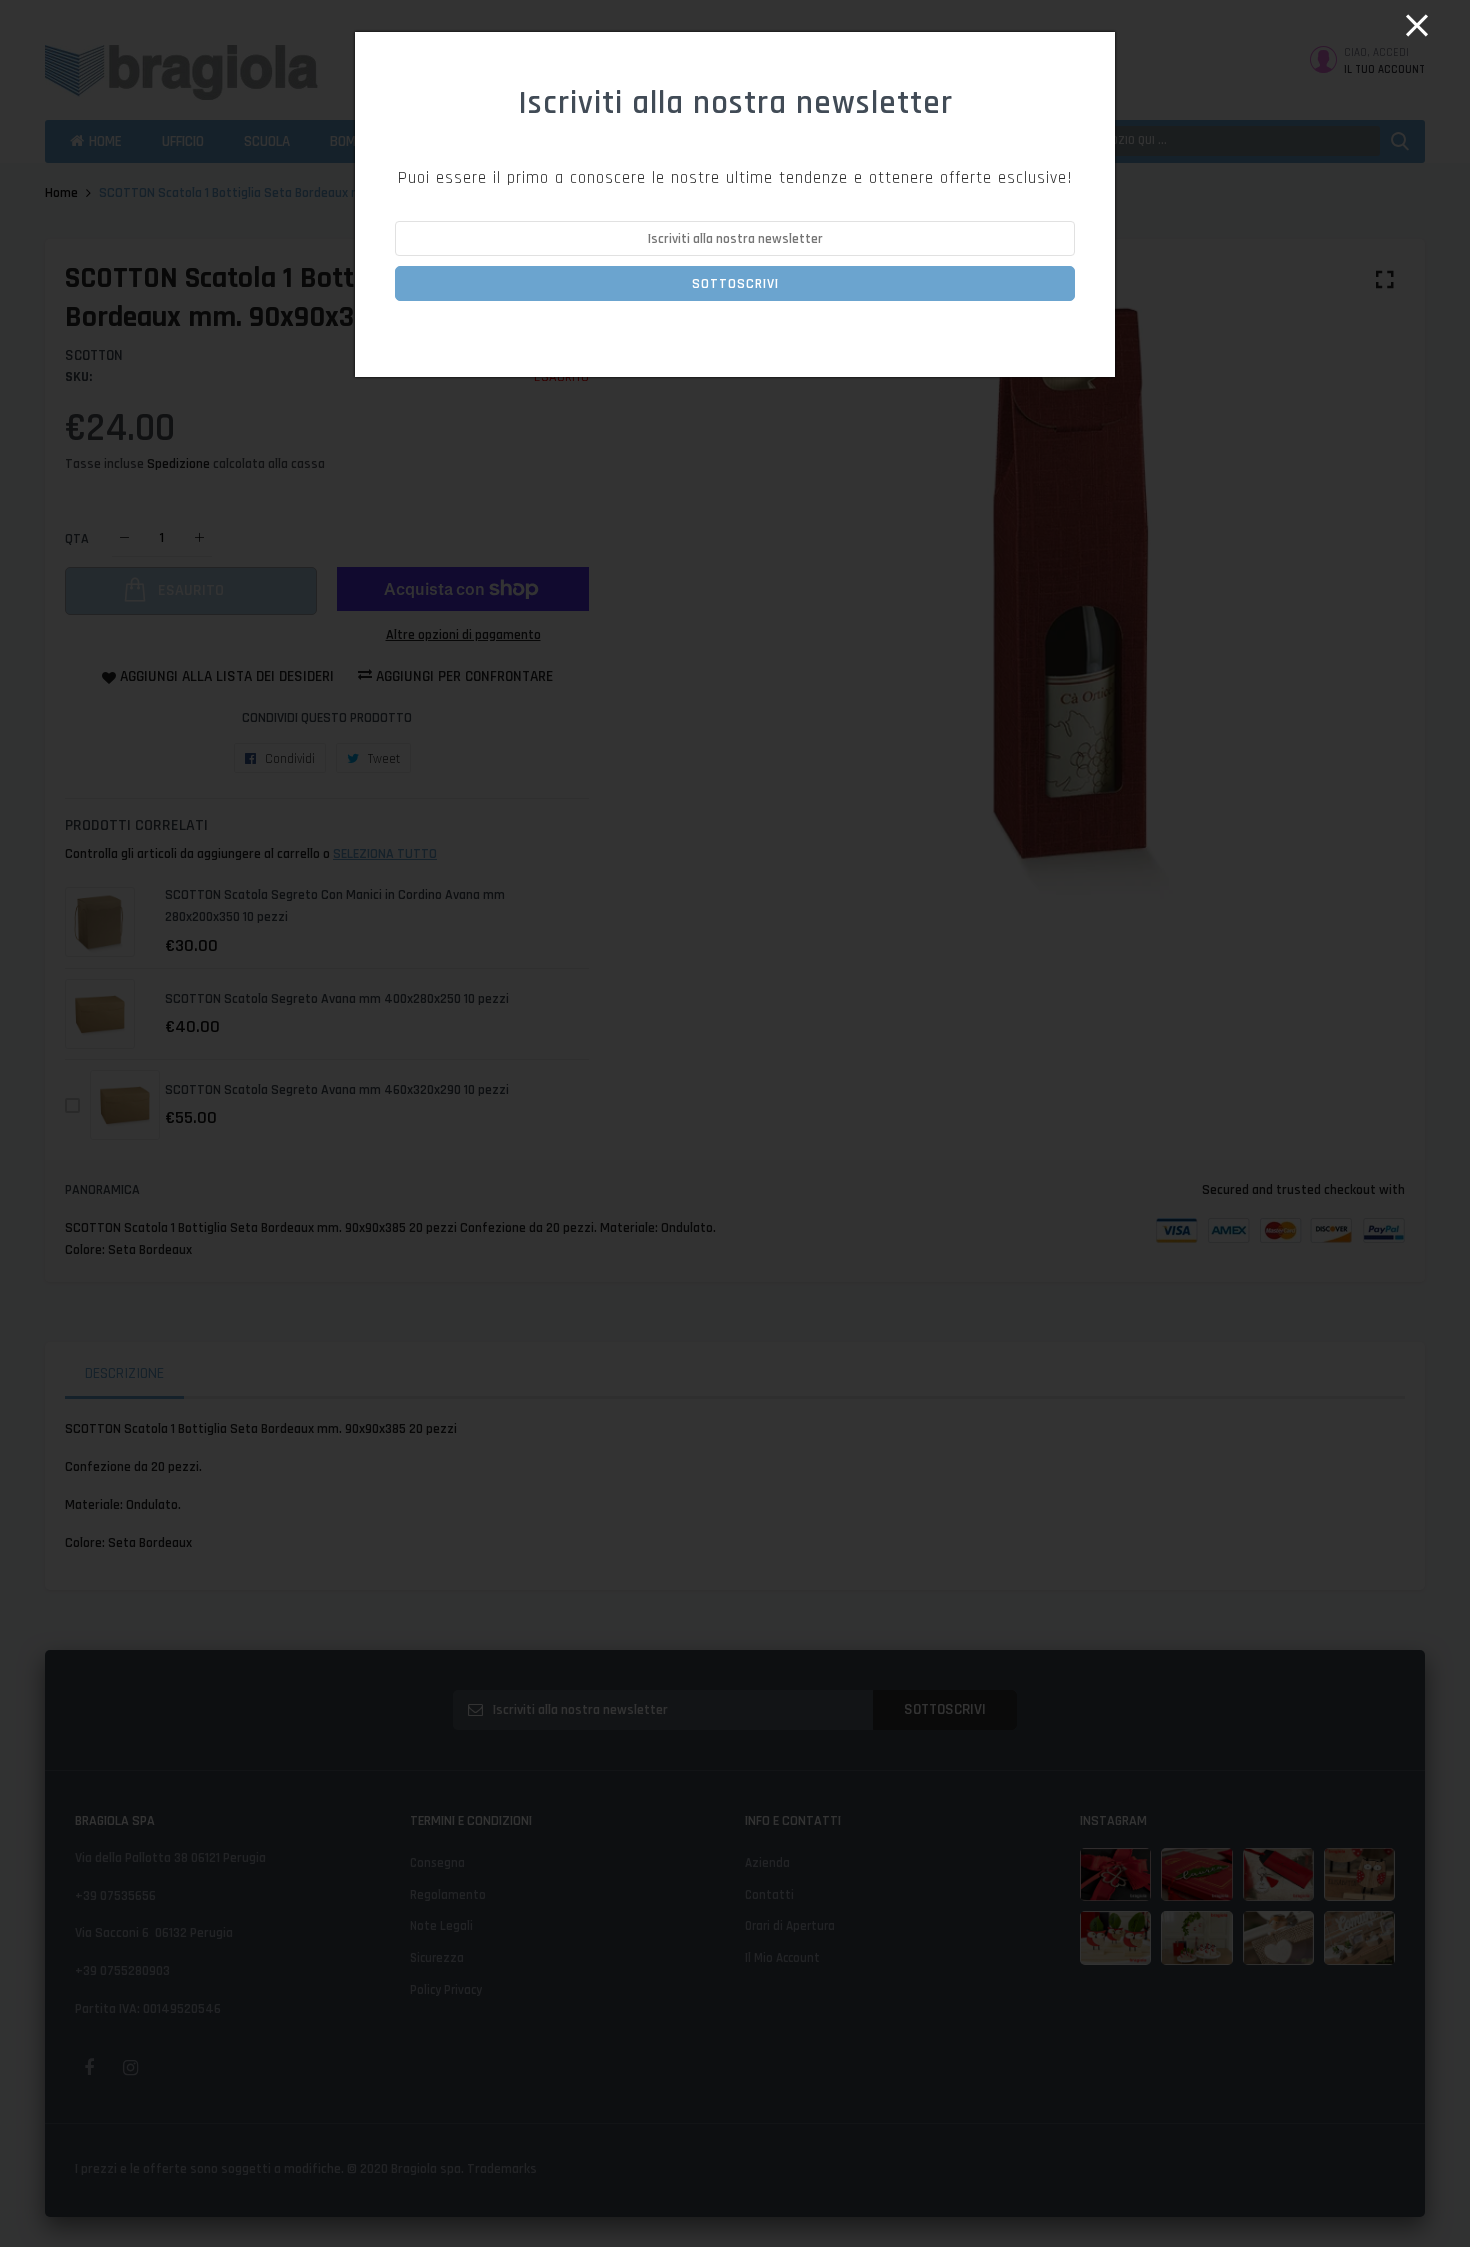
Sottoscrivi (735, 284)
